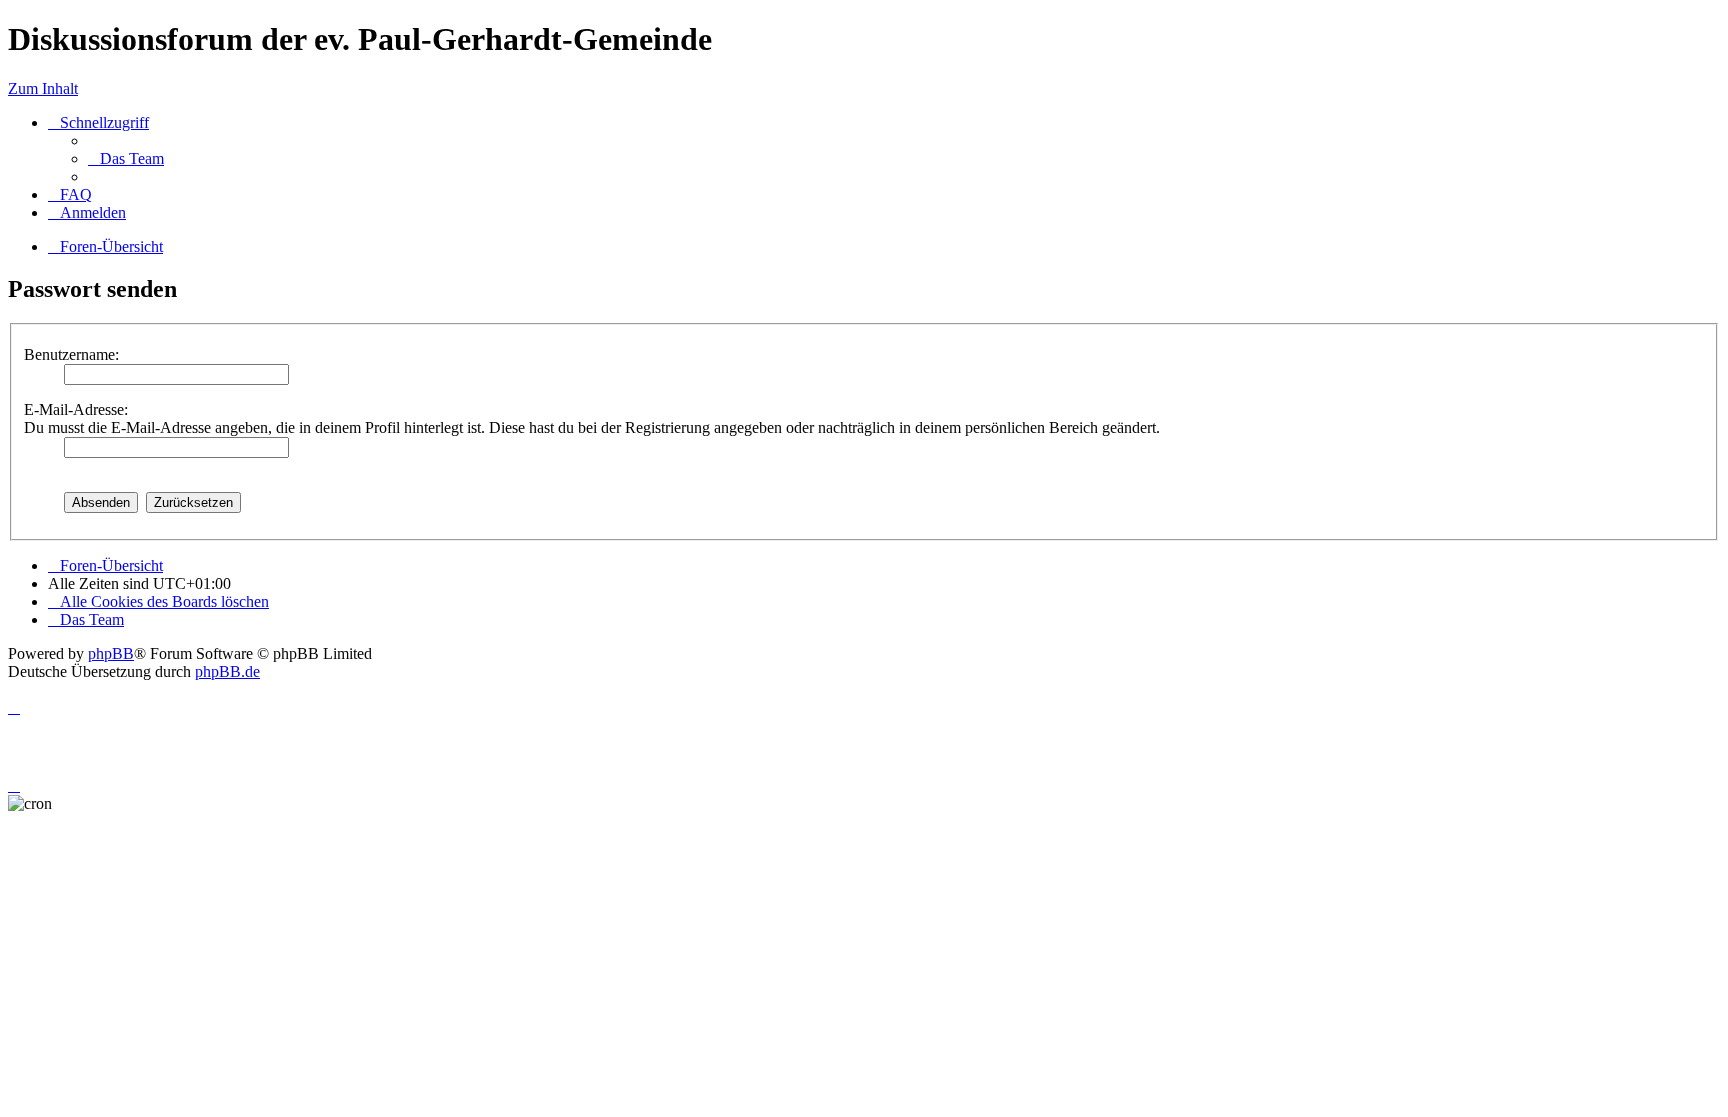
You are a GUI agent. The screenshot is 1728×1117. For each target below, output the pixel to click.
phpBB (111, 653)
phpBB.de (227, 671)
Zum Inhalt (43, 88)
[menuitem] (126, 158)
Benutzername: (71, 354)
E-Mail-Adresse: (76, 409)
